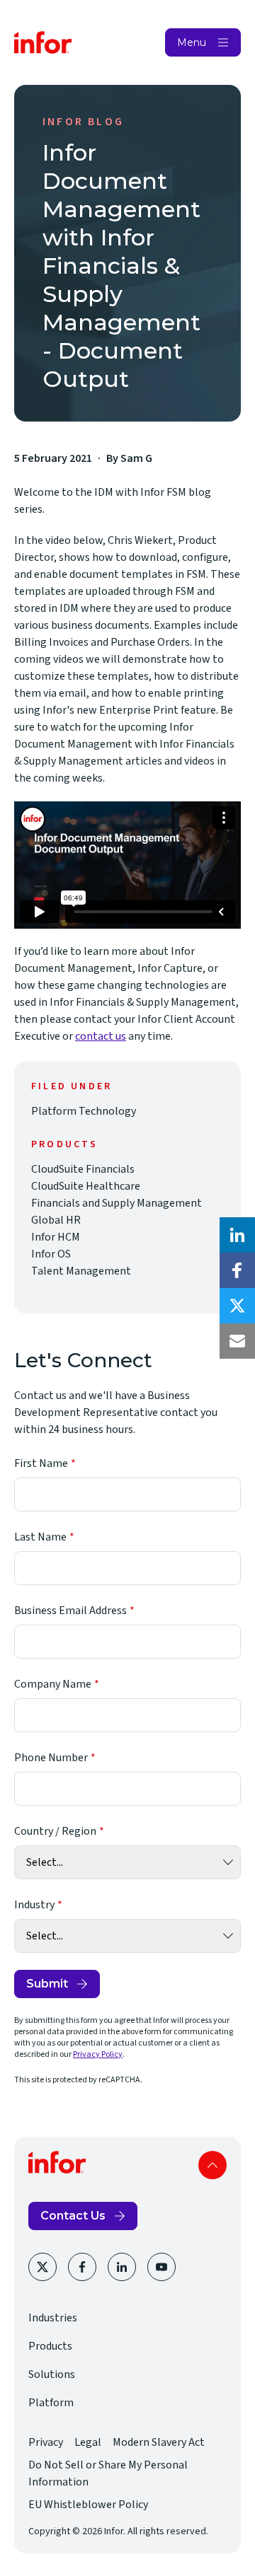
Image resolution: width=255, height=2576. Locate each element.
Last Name (40, 1537)
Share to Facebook (237, 1270)
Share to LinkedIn (237, 1235)
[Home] (43, 42)
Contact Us (73, 2216)
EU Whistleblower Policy (88, 2505)
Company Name (53, 1684)
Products (50, 2346)
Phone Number (51, 1758)
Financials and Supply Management (117, 1203)
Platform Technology (84, 1111)
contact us (101, 1036)
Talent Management (81, 1271)
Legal (88, 2442)
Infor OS (51, 1254)
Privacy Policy (98, 2054)
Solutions (52, 2374)
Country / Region (55, 1831)
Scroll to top (212, 2165)
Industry (34, 1905)
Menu (192, 42)
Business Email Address (70, 1611)
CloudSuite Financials (83, 1169)
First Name (41, 1463)
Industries (53, 2318)
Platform (51, 2403)
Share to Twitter (237, 1306)
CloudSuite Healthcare (86, 1186)
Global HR (56, 1220)
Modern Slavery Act (159, 2442)
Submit (47, 1984)
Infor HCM (56, 1237)
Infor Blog (83, 122)
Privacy (46, 2442)
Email (237, 1341)
